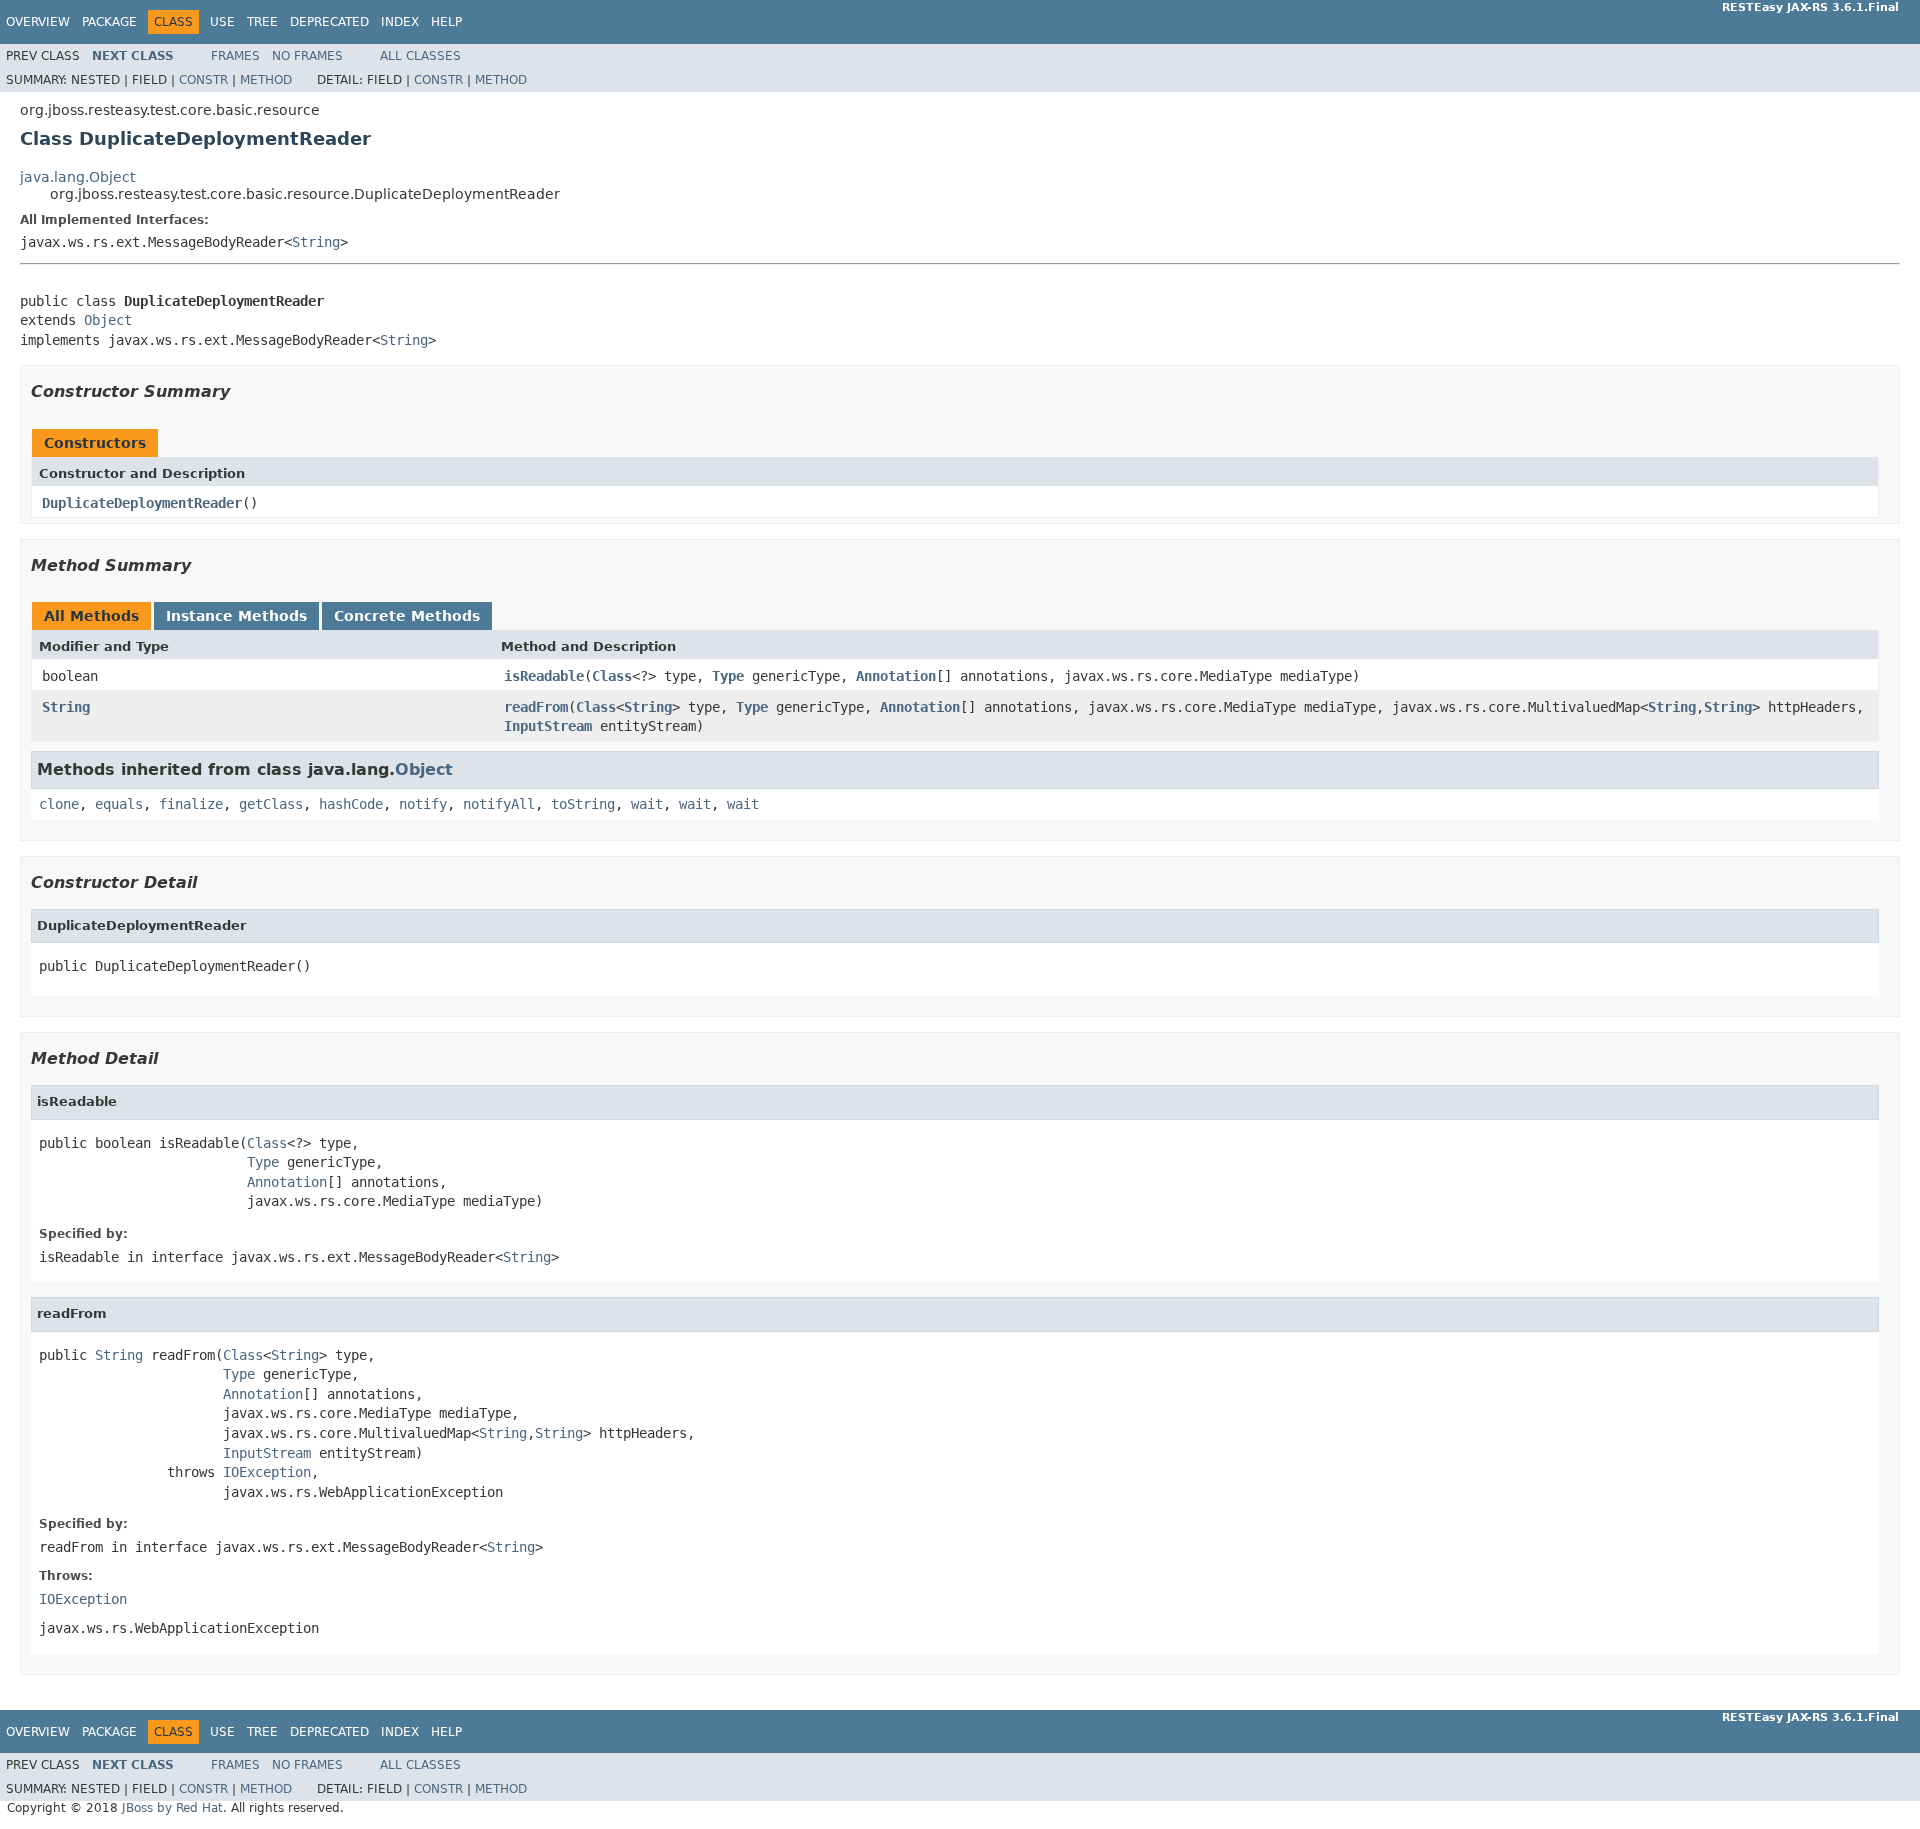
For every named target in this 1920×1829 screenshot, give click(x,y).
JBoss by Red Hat (172, 1808)
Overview (38, 22)
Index (400, 22)
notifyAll (499, 804)
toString (583, 804)
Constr (203, 80)
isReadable (544, 676)
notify (423, 804)
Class (612, 676)
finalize (191, 804)
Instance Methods (236, 616)
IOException (267, 1472)
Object (108, 320)
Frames (235, 56)
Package (109, 22)
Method (266, 80)
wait (647, 804)
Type (728, 676)
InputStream (548, 726)
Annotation (896, 676)
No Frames (307, 56)
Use (222, 22)
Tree (262, 22)
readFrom (536, 707)
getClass (271, 804)
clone (59, 804)
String (316, 242)
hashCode (351, 804)
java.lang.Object (77, 177)
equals (119, 804)
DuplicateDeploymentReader (142, 503)
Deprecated (329, 22)
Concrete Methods (407, 616)
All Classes (420, 56)
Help (446, 22)
